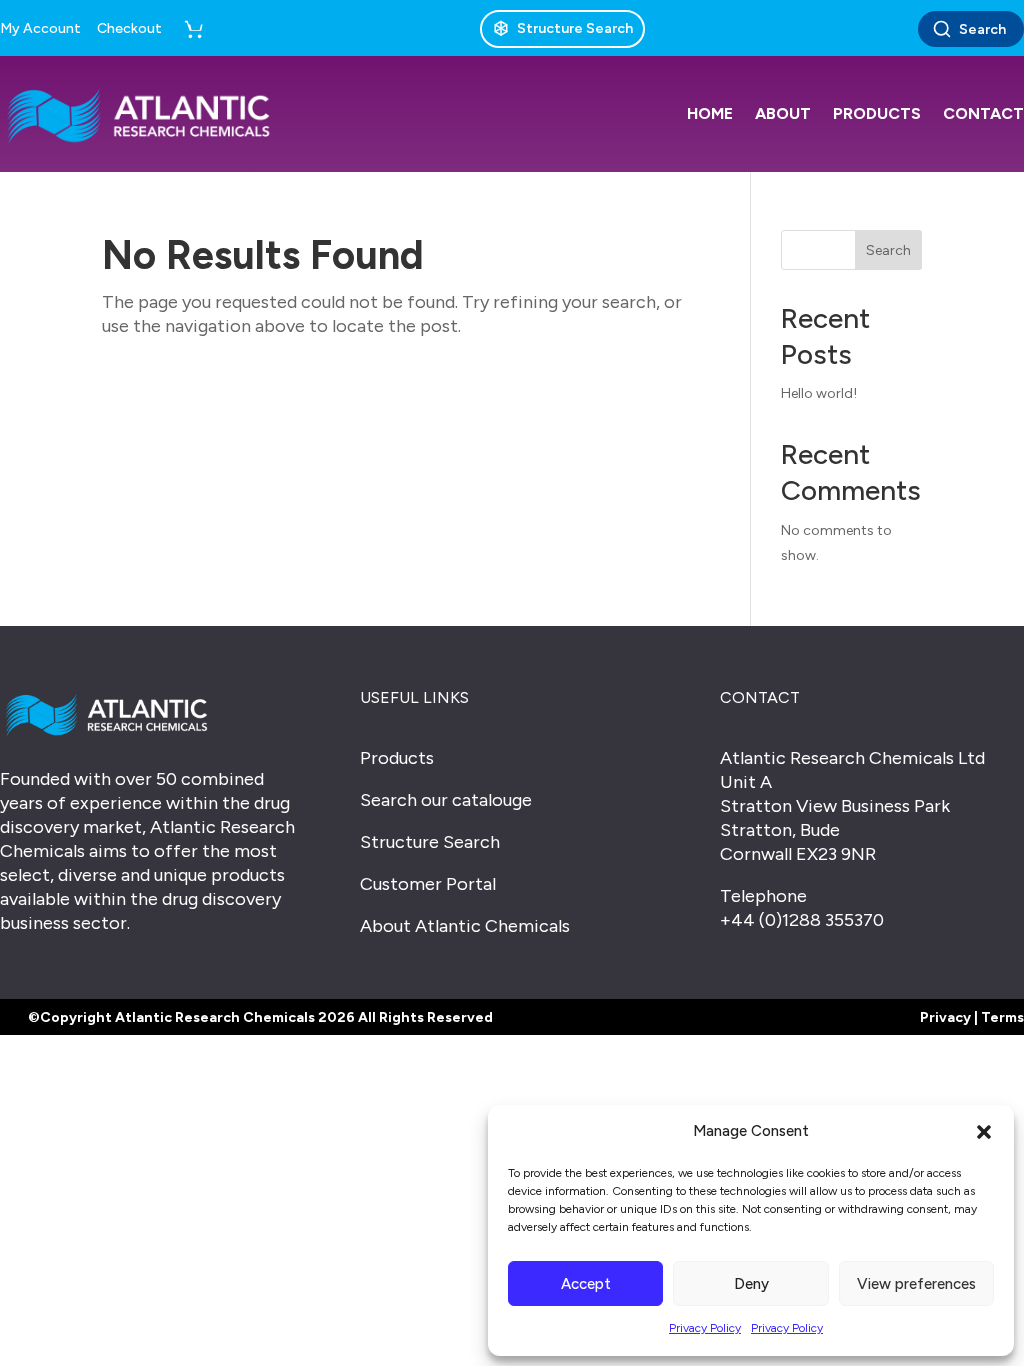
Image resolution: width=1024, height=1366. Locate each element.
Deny (751, 1284)
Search (982, 29)
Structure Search (430, 842)
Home (710, 113)
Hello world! (819, 393)
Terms (1002, 1017)
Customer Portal (428, 884)
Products (877, 113)
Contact (983, 113)
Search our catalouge (446, 800)
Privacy (945, 1017)
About (783, 113)
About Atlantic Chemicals (465, 926)
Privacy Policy (705, 1328)
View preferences (916, 1284)
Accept (586, 1284)
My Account (40, 29)
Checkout (129, 29)
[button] (984, 1132)
